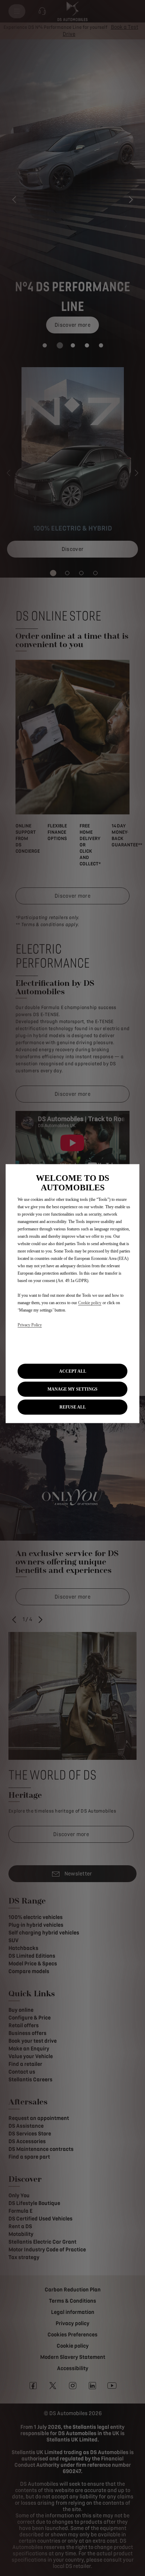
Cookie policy (90, 1303)
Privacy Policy (30, 1325)
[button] (72, 1389)
